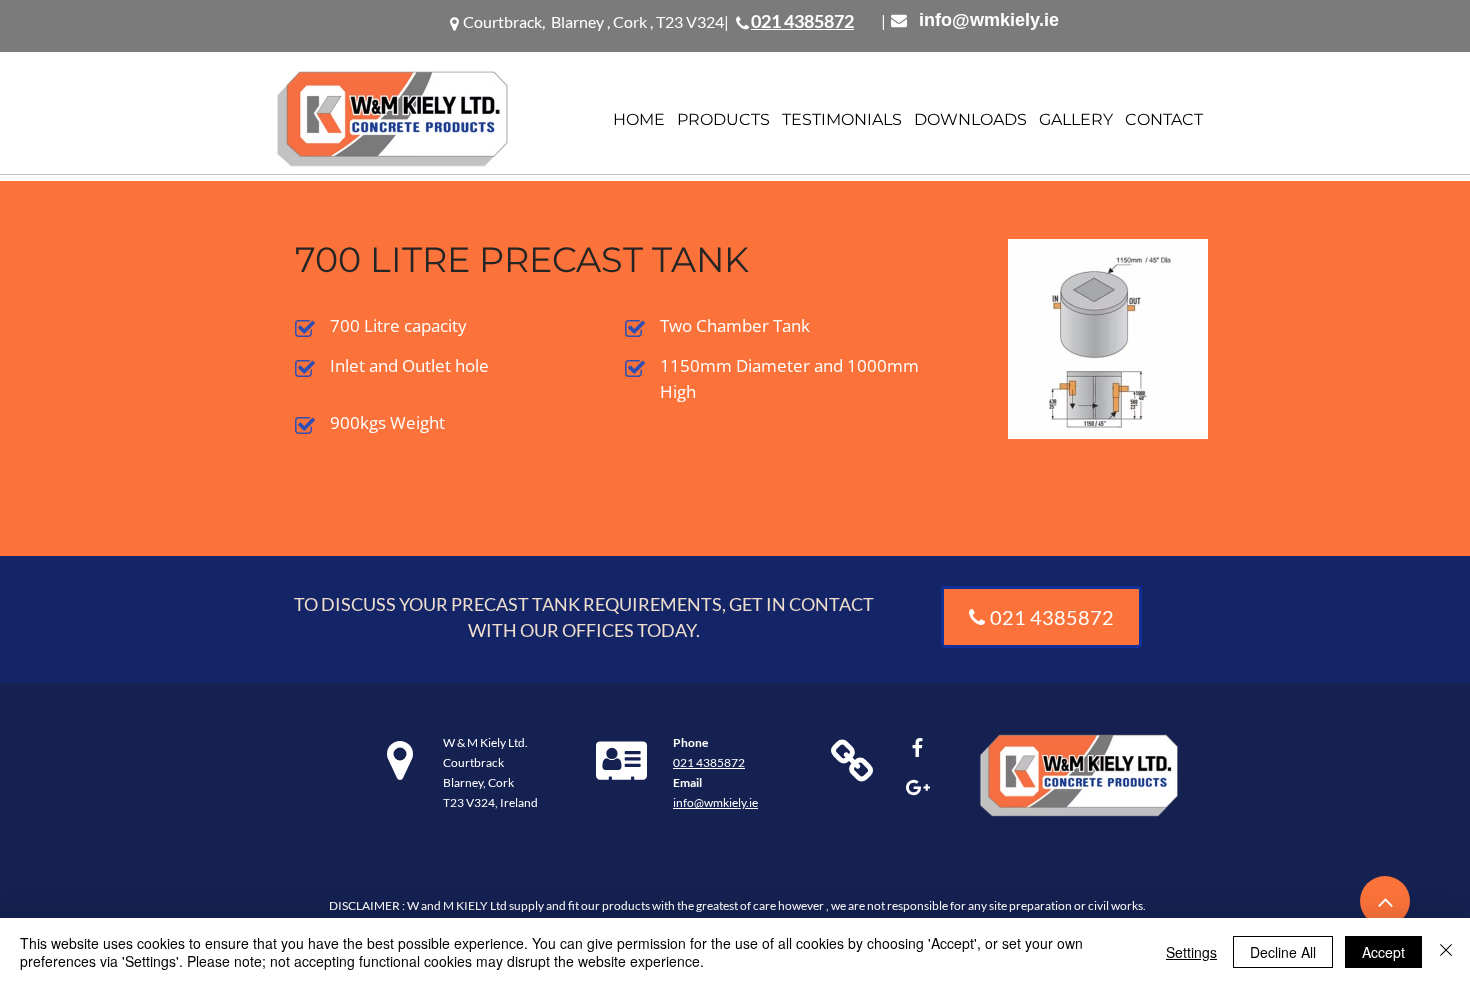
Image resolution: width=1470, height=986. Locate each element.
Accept (1383, 952)
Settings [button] (1191, 952)
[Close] (1446, 952)
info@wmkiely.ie (989, 20)
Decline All (1283, 952)
